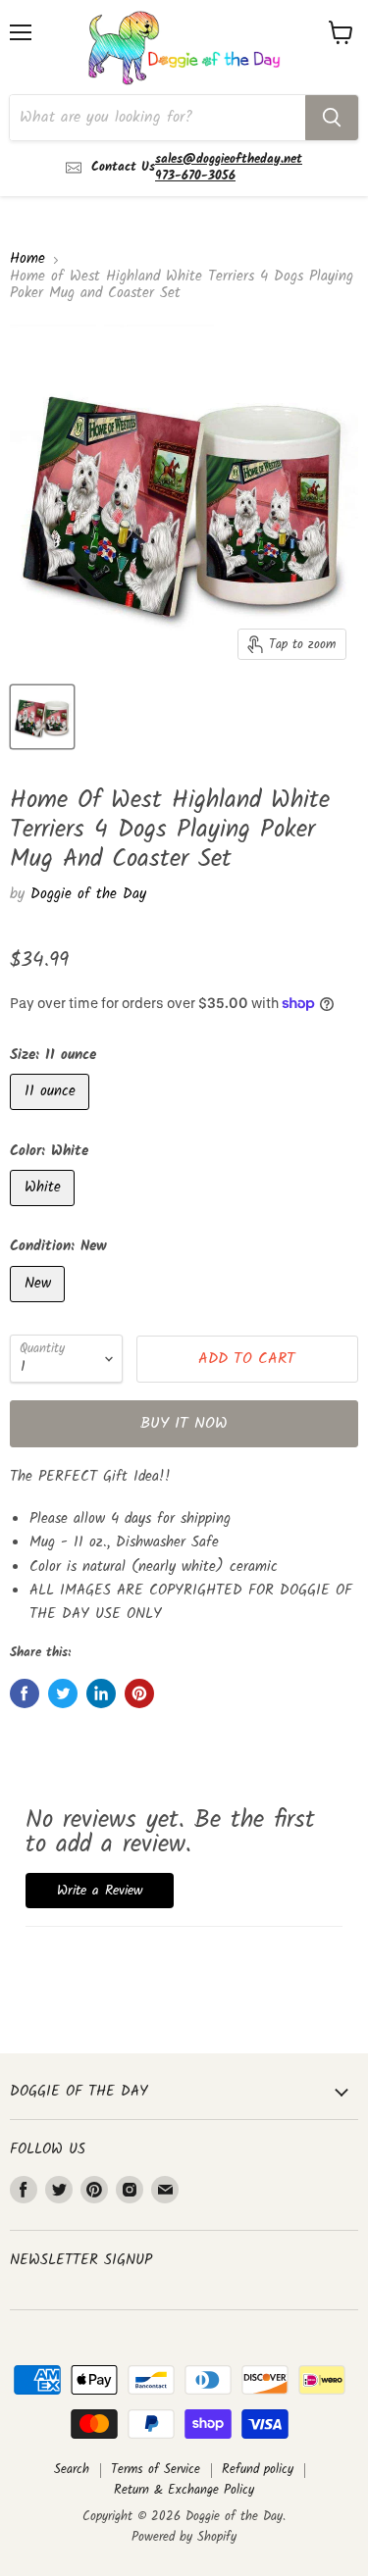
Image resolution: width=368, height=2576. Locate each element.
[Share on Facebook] (25, 1693)
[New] (40, 1308)
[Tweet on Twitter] (63, 1693)
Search (72, 2470)
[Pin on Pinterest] (139, 1693)
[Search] (332, 118)
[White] (45, 1212)
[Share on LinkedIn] (101, 1693)
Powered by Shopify (184, 2537)
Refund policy (258, 2470)
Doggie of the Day (88, 894)
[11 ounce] (52, 1116)
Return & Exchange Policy (184, 2490)
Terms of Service (156, 2470)
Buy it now (184, 1423)
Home (27, 259)
